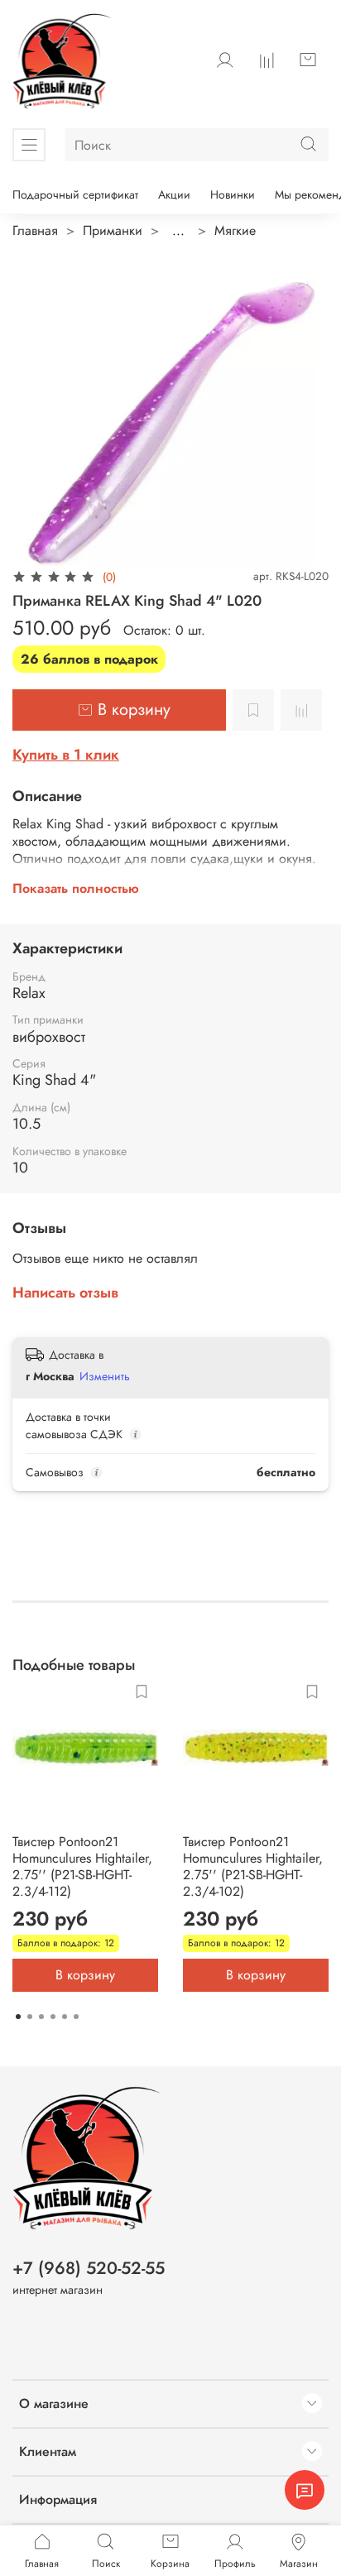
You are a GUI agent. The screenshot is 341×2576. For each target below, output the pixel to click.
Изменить (105, 1376)
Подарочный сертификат (75, 194)
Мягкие (235, 230)
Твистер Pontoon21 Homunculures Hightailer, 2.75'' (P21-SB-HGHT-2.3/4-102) (253, 1866)
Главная (35, 230)
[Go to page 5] (65, 2017)
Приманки (113, 230)
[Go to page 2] (30, 2017)
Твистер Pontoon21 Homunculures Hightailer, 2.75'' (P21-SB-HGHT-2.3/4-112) (82, 1866)
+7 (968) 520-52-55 (89, 2268)
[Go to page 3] (41, 2017)
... (178, 231)
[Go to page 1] (18, 2017)
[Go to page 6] (76, 2017)
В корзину (85, 1975)
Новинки (233, 194)
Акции (174, 194)
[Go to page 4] (53, 2017)
